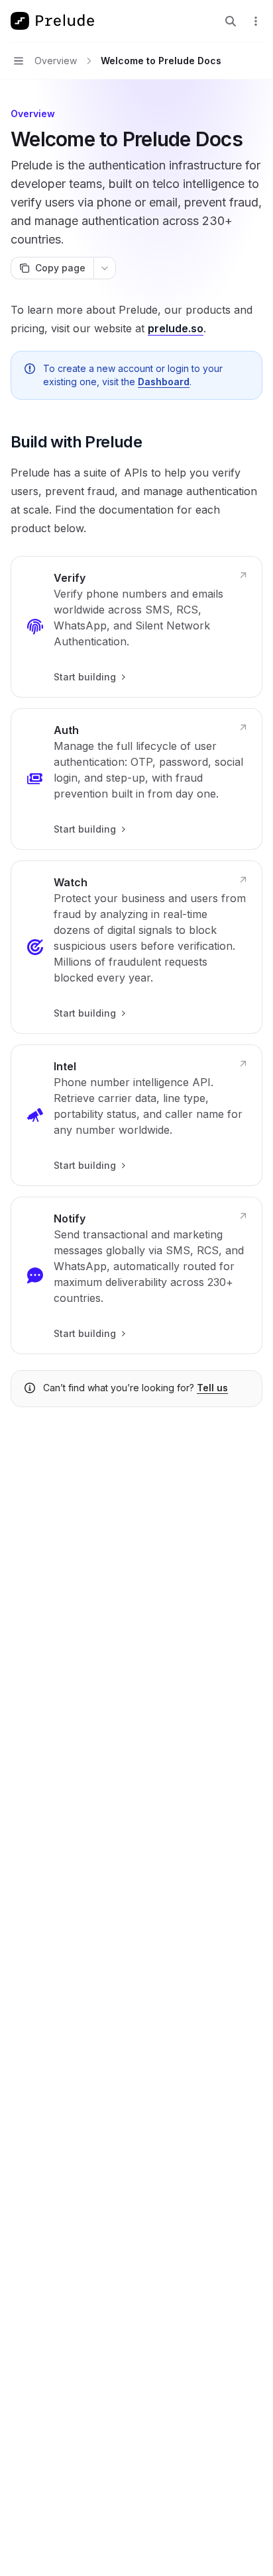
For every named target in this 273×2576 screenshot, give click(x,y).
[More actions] (256, 21)
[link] (136, 627)
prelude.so (176, 328)
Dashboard (164, 382)
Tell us (212, 1388)
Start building (85, 677)
